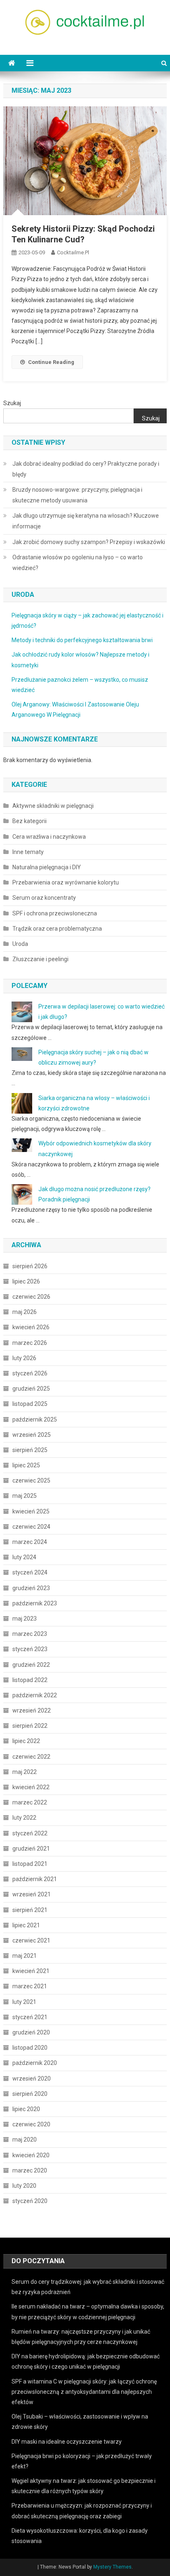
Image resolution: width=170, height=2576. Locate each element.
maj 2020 (25, 2140)
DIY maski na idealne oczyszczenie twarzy (67, 2442)
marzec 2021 (30, 1986)
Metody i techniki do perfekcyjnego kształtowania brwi (82, 640)
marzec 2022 (30, 1802)
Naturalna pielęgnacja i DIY (47, 867)
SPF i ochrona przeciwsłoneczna (55, 913)
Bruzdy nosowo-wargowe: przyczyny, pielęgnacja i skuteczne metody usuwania (77, 495)
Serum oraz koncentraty (44, 898)
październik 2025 (35, 1419)
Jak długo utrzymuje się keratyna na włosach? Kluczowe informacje (86, 521)
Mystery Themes (112, 2567)
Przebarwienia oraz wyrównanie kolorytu (66, 882)
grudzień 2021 (31, 1849)
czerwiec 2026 (31, 1297)
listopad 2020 (30, 2048)
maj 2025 (25, 1496)
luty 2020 (24, 2186)
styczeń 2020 (30, 2201)
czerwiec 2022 (31, 1757)
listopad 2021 (30, 1864)
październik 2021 (35, 1879)
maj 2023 (25, 1619)
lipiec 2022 (26, 1741)
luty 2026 (24, 1358)
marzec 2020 (30, 2170)
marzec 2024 (30, 1542)
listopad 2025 (30, 1404)
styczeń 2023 (30, 1649)
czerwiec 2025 (31, 1480)
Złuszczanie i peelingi (40, 959)
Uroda (20, 944)
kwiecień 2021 (31, 1971)
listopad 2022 (30, 1680)
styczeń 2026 (30, 1373)
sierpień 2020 (30, 2094)
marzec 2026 (30, 1343)
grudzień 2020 (31, 2032)
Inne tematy (28, 852)
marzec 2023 (30, 1634)
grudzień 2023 (31, 1588)
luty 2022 (24, 1818)
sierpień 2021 (30, 1910)
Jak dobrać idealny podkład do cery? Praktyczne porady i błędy (86, 469)
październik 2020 (35, 2063)
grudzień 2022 (31, 1665)
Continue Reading (51, 362)
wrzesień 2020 (32, 2079)
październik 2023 (35, 1603)
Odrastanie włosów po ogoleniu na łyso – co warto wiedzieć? (78, 563)
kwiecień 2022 (31, 1787)
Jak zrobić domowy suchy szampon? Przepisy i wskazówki (89, 542)
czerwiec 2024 (31, 1527)
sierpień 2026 (30, 1266)
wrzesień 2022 (32, 1710)
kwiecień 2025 (31, 1511)
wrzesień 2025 (32, 1435)
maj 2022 (25, 1772)
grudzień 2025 (31, 1389)
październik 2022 (35, 1695)
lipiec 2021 (26, 1925)
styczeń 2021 (30, 2017)
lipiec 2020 (26, 2109)
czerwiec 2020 (31, 2124)
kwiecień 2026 (31, 1327)
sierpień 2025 (30, 1450)
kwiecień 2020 (31, 2155)
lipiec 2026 (26, 1281)
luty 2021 (24, 2002)
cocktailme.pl (73, 252)
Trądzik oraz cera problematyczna (57, 929)
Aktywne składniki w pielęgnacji (53, 806)
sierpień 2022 (30, 1726)
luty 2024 (24, 1557)
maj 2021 (25, 1956)
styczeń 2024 (30, 1572)
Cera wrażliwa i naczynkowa (49, 837)
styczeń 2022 (30, 1833)
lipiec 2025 (26, 1465)
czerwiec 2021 (31, 1940)
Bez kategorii (30, 821)
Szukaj (12, 403)
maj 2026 (25, 1312)
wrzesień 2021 (32, 1894)
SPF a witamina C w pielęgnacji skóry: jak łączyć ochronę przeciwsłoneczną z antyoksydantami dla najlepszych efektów (84, 2392)
